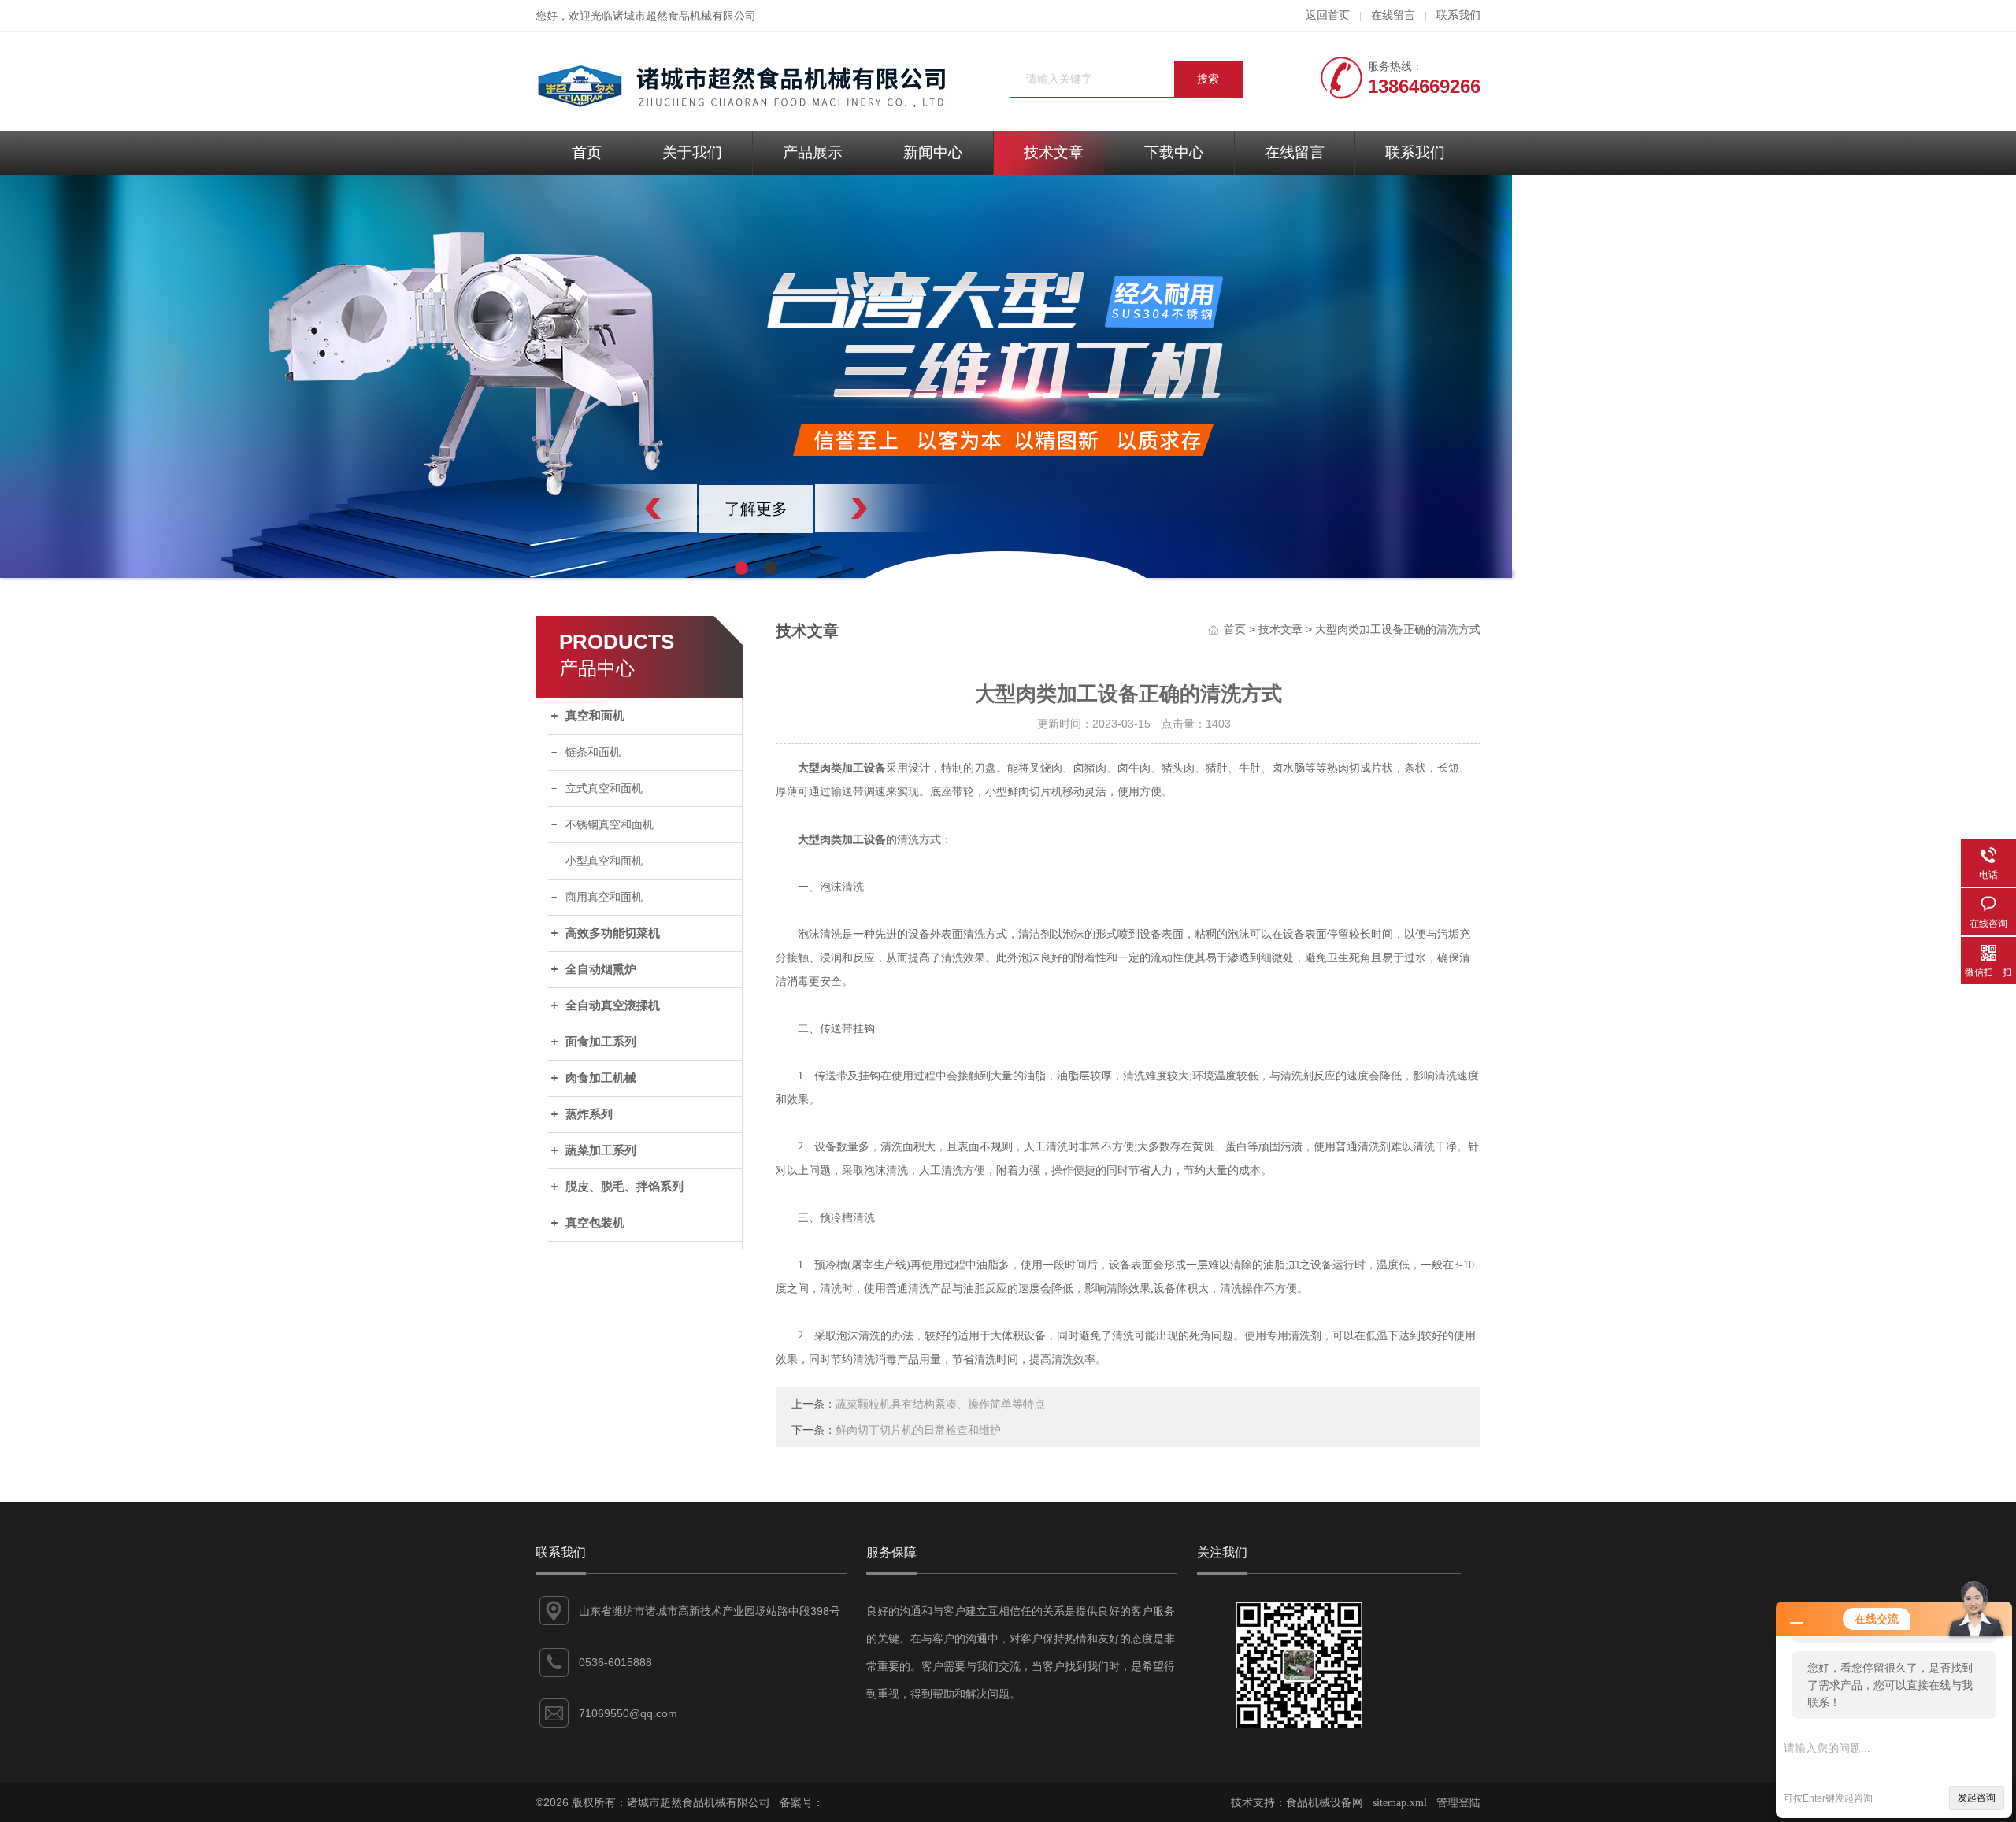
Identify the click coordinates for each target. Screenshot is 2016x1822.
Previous (618, 508)
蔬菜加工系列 (601, 1150)
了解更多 (756, 509)
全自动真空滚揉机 (613, 1005)
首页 (587, 152)
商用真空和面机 (604, 897)
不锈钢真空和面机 (610, 825)
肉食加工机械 (601, 1078)
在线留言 (1393, 15)
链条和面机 (593, 752)
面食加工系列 (601, 1042)
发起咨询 (1977, 1798)
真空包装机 (595, 1223)
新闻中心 (933, 152)
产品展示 (813, 152)
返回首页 (1328, 15)
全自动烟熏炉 (601, 969)
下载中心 (1174, 152)
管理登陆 (1458, 1803)
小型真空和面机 (604, 861)
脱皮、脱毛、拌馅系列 (624, 1187)
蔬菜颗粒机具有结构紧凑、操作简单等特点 (940, 1404)
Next (894, 508)
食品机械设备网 (1325, 1803)
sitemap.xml (1400, 1803)
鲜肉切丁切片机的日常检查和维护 (918, 1430)
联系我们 (1458, 15)
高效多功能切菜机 (613, 933)
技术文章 (1054, 152)
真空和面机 (595, 716)
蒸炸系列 (589, 1114)
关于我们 (692, 152)
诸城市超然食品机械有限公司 (684, 16)
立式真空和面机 (604, 789)
